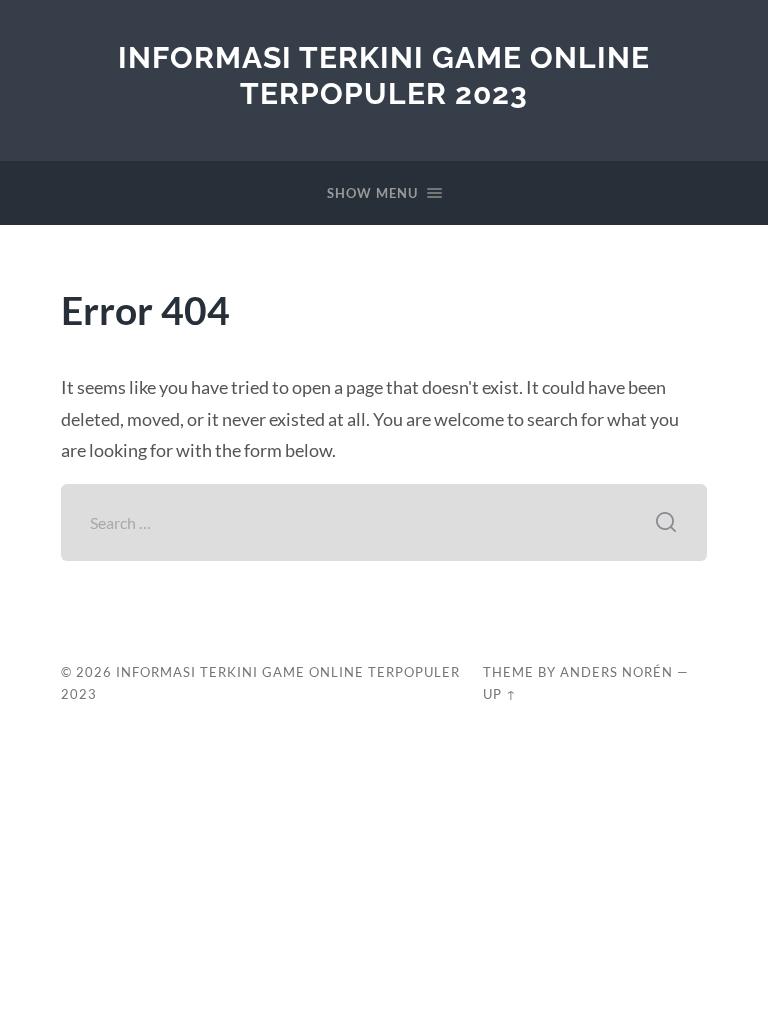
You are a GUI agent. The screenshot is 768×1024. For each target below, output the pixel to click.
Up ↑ (500, 694)
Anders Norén (616, 672)
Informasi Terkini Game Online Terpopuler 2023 (384, 75)
